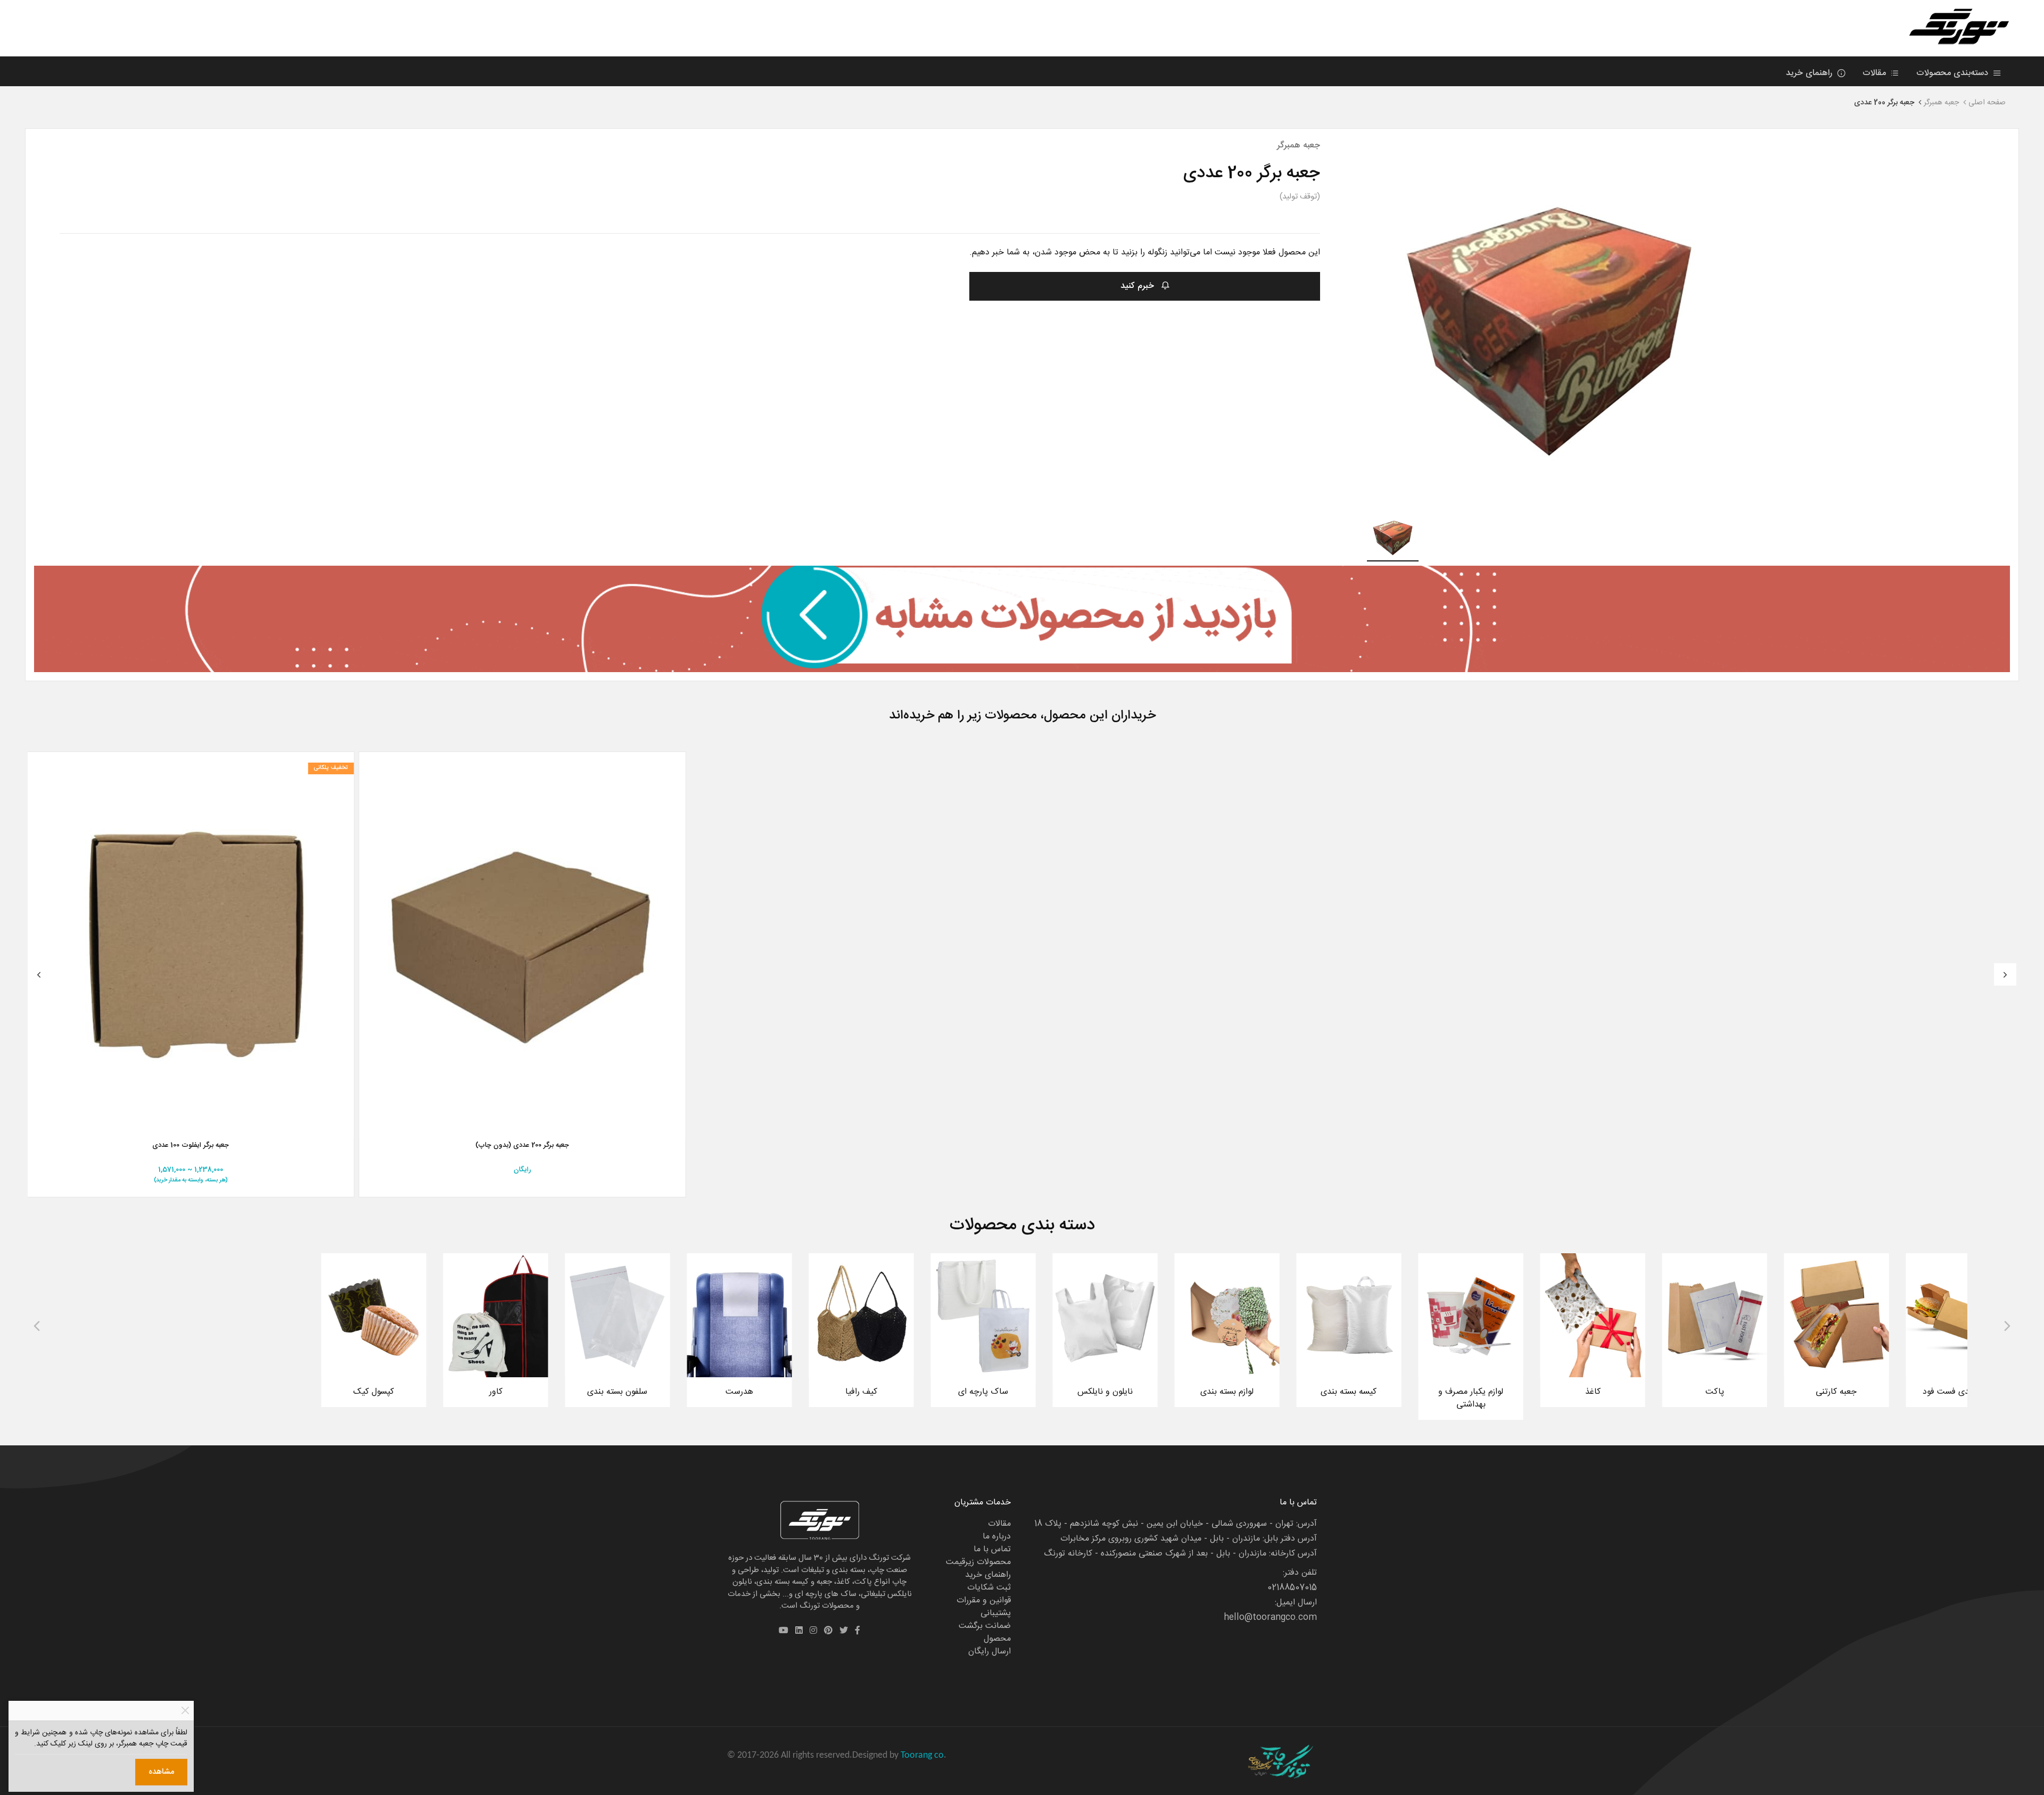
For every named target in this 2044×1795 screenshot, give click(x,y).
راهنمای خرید (1810, 73)
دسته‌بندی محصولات (1954, 73)
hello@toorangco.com (1270, 1618)
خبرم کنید (1139, 286)
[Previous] (39, 974)
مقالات (1876, 73)
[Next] (2005, 974)
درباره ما (997, 1537)
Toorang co (922, 1755)
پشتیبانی (996, 1613)
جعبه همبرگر (1941, 103)
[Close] (185, 1711)
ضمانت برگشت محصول (985, 1632)
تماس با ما (992, 1549)
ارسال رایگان (990, 1652)
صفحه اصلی (1987, 103)
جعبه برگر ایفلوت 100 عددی (191, 1146)
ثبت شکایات (989, 1588)
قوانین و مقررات (984, 1600)
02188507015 (1292, 1588)
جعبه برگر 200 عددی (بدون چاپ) (522, 1146)
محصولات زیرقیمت (978, 1562)
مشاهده (161, 1772)
